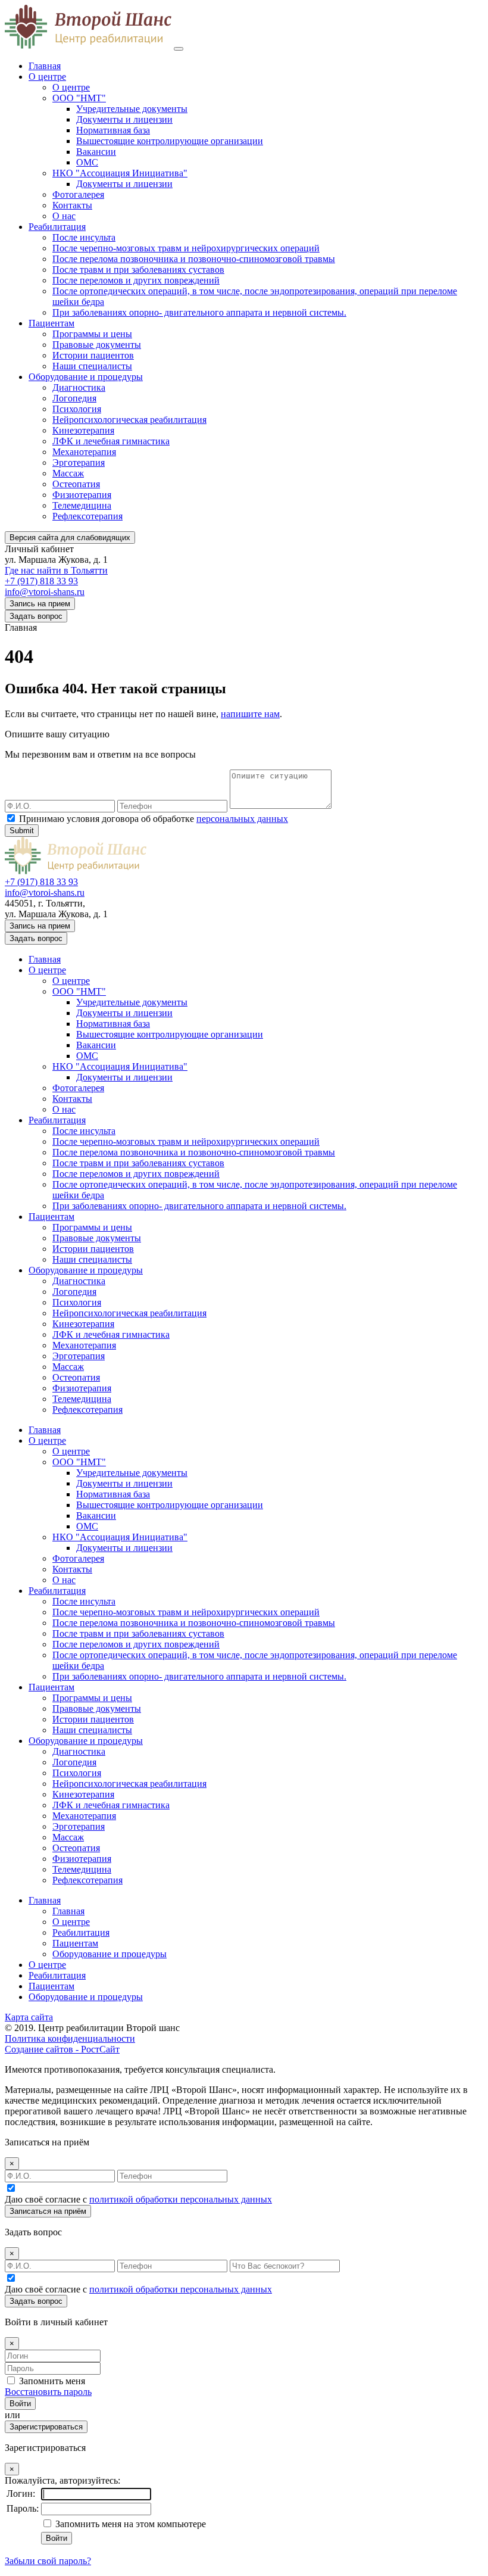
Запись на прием (40, 604)
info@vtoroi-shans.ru (45, 592)
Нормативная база (113, 130)
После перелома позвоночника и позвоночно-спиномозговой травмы (194, 259)
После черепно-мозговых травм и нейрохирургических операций (186, 248)
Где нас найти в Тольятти (56, 570)
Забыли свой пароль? (48, 2561)
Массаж (68, 473)
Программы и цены (92, 334)
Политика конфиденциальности (70, 2038)
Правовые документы (97, 345)
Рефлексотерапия (87, 516)
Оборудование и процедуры (86, 377)
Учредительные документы (132, 109)
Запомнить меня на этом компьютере (129, 2524)
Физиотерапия (82, 495)
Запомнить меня (52, 2381)
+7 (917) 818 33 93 (41, 581)
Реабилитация (57, 227)
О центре (47, 77)
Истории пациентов (93, 355)
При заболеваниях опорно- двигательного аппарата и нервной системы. (199, 312)
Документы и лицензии (124, 119)
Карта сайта (29, 2017)
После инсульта (84, 237)
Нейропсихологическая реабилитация (129, 420)
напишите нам (250, 714)
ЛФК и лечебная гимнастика (111, 441)
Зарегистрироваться (46, 2427)
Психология (77, 409)
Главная (45, 66)
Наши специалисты (92, 366)
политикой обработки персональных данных (181, 2199)
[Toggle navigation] (179, 49)
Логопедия (74, 398)
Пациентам (51, 323)
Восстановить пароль (48, 2392)
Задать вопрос (36, 616)
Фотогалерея (78, 194)
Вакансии (96, 152)
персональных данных (242, 819)
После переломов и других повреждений (136, 280)
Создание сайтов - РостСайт (62, 2049)
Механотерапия (84, 452)
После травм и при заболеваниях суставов (138, 270)
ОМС (87, 162)
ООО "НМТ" (79, 98)
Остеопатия (76, 484)
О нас (64, 216)
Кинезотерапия (83, 430)
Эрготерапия (79, 462)
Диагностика (79, 387)
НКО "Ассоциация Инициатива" (120, 173)
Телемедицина (82, 505)
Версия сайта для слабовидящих (70, 538)
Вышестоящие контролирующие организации (170, 141)
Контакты (72, 205)
